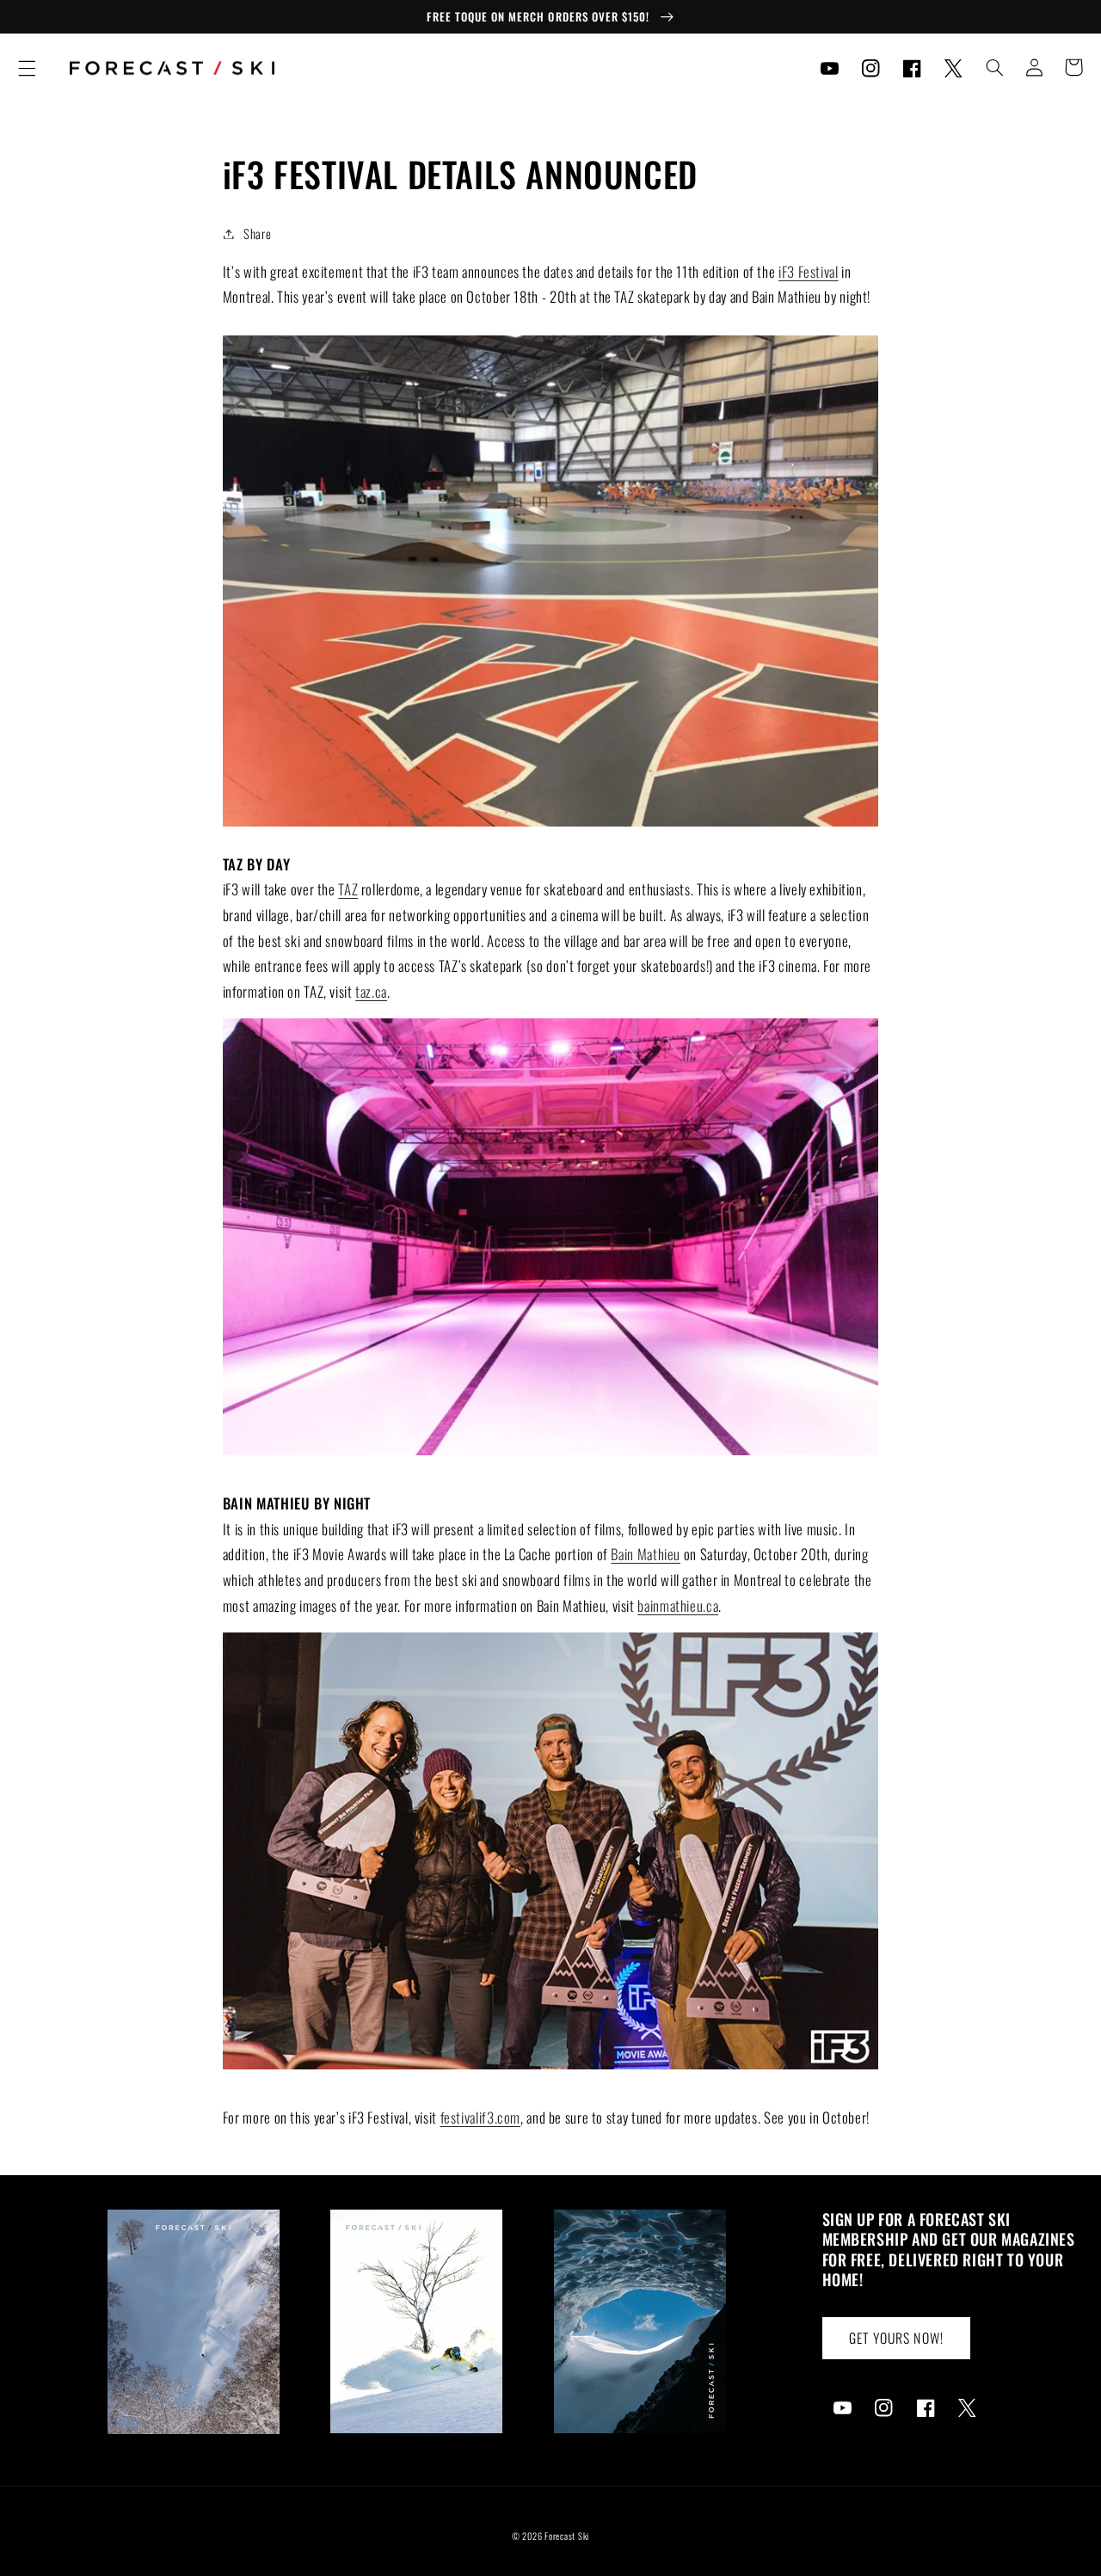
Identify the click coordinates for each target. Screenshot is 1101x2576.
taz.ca (371, 991)
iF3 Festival (809, 271)
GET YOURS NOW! (896, 2338)
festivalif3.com (480, 2117)
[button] (27, 68)
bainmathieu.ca (678, 1605)
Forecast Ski (567, 2536)
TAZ (348, 889)
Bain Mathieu (646, 1554)
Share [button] (257, 233)
